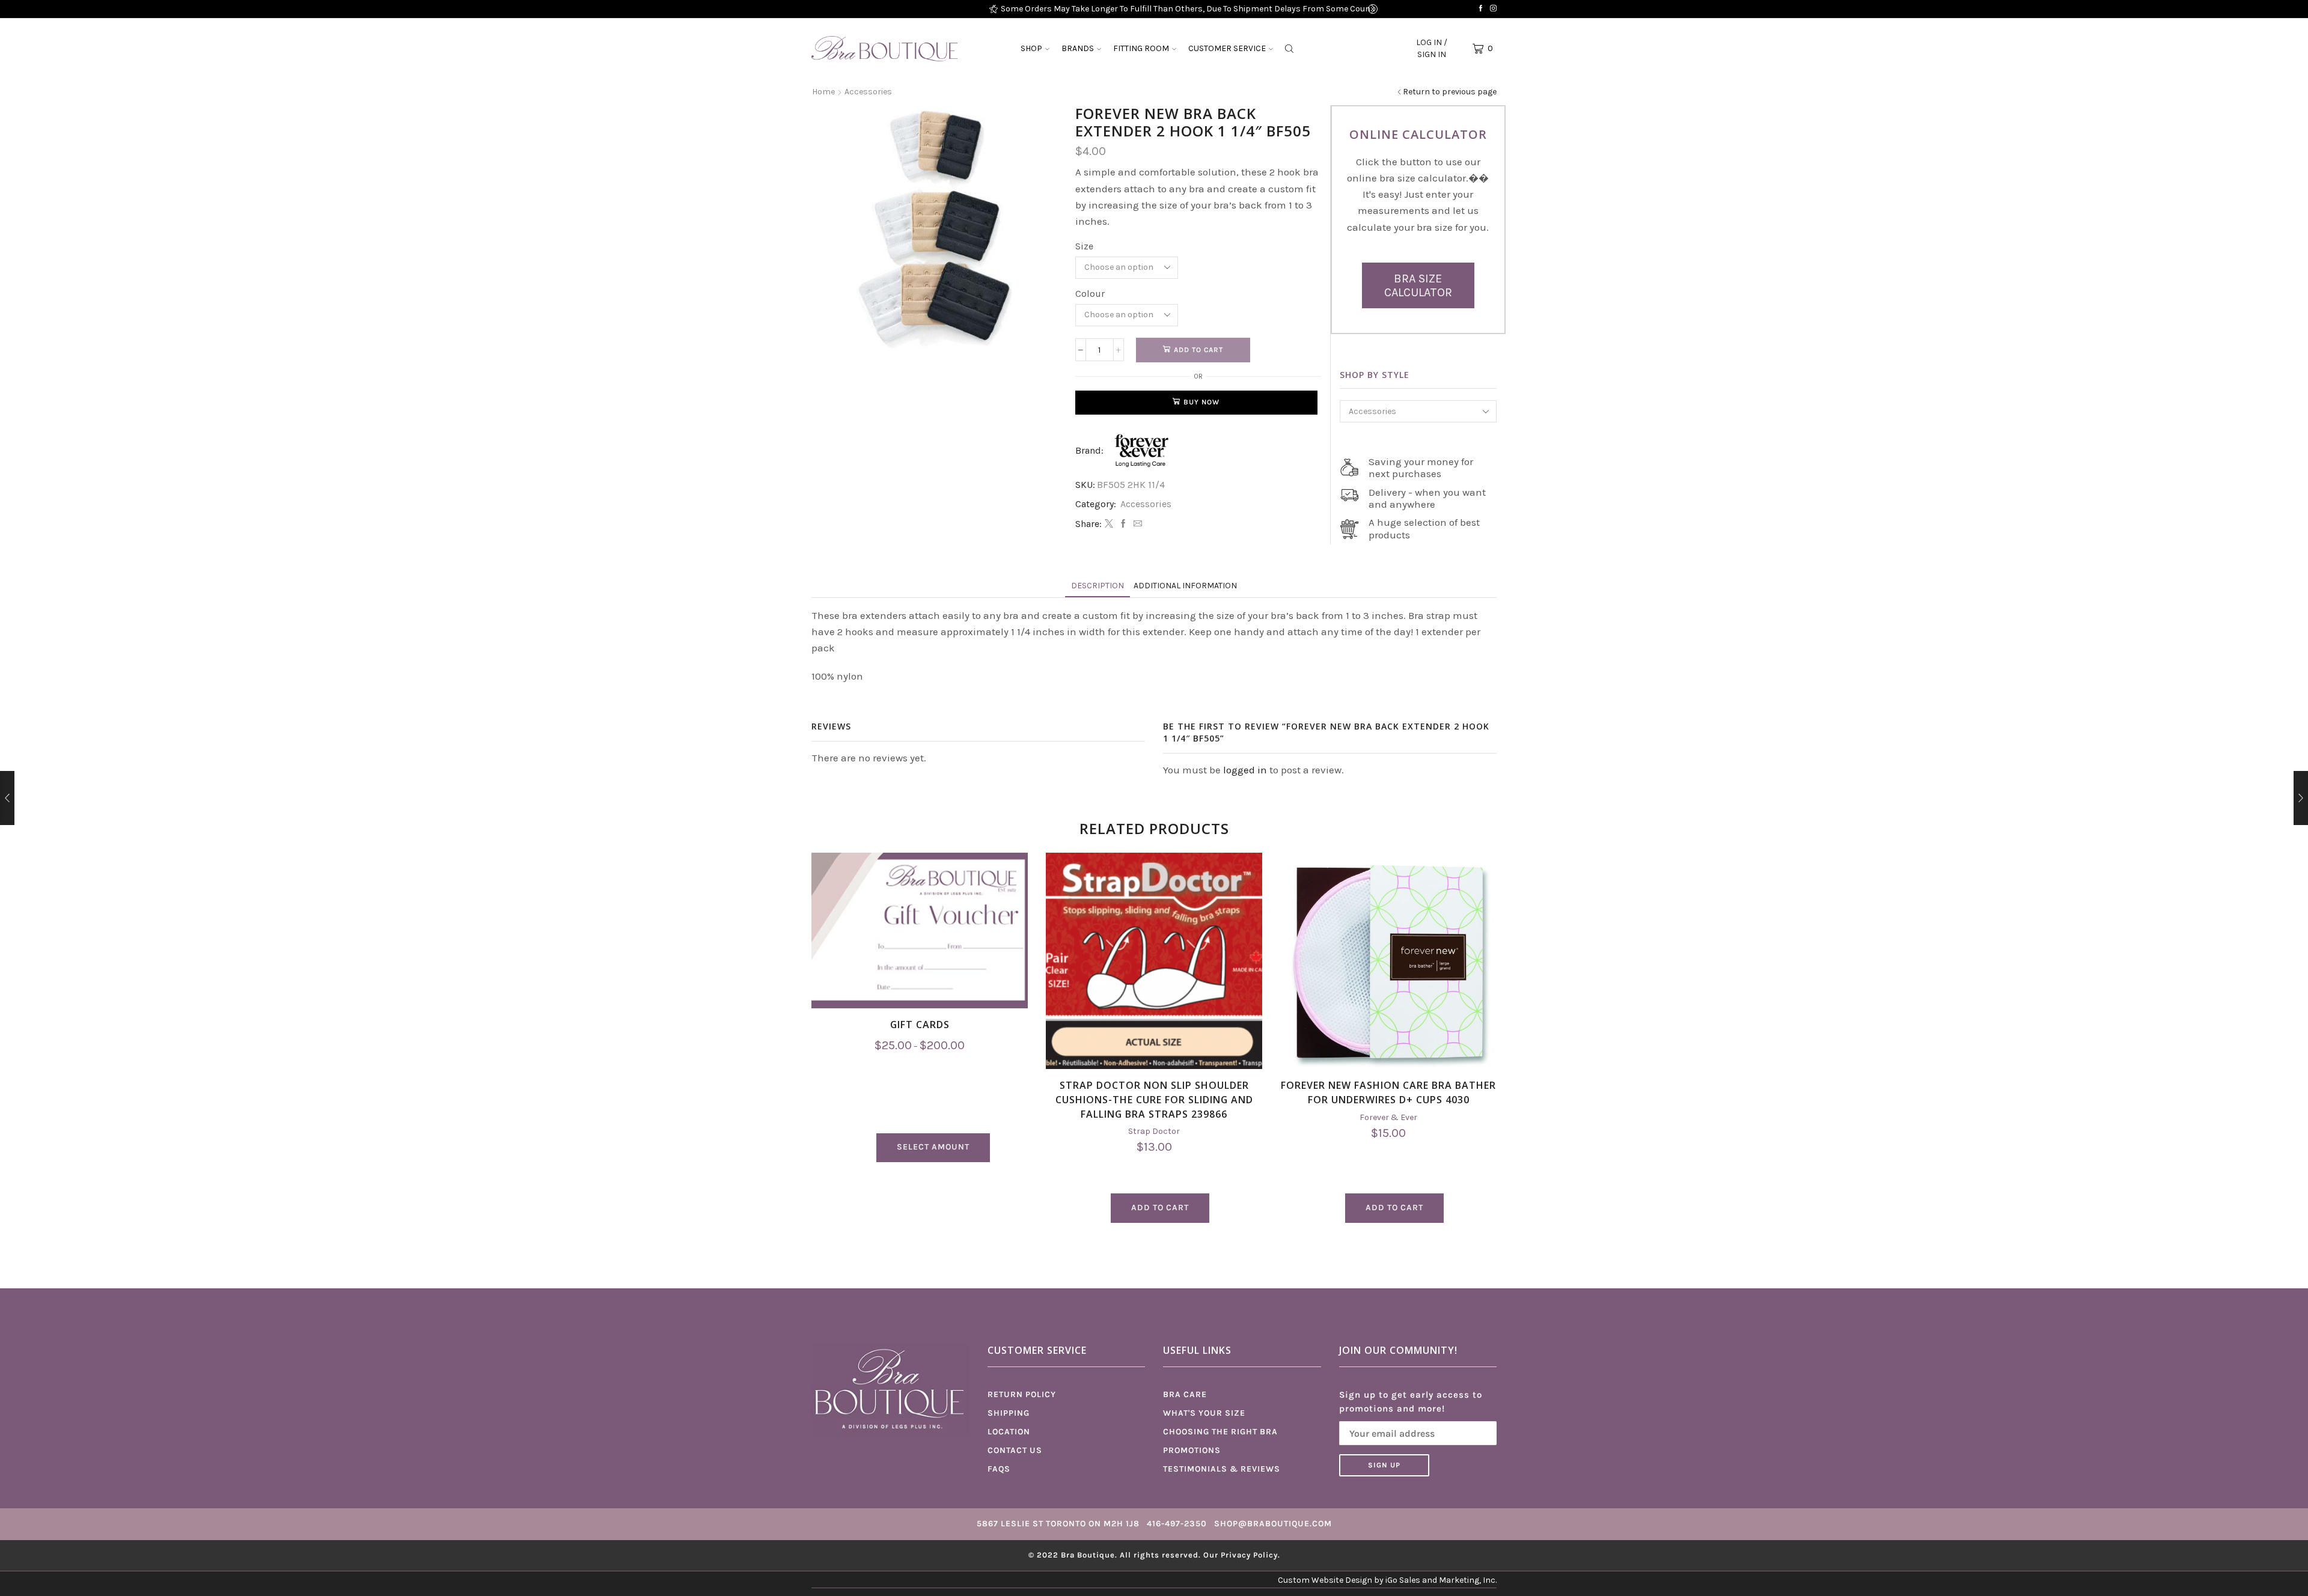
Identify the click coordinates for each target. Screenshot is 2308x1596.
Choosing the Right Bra (1220, 1432)
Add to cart (1198, 350)
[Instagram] (1493, 9)
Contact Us (1015, 1450)
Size (1084, 246)
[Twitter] (1109, 524)
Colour (1090, 294)
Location (1009, 1432)
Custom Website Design (1325, 1580)
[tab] (1098, 586)
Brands (1078, 48)
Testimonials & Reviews (1222, 1469)
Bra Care (1185, 1394)
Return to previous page (1450, 92)
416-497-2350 (1177, 1524)
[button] (994, 9)
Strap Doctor (1154, 1131)
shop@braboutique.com (1273, 1524)
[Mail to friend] (1136, 524)
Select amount (933, 1147)
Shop (1031, 48)
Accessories (868, 92)
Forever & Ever (1388, 1117)
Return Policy (1022, 1394)
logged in (1245, 770)
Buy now (1201, 402)
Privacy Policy (1249, 1555)
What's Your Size (1204, 1413)
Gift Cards (920, 1025)
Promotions (1192, 1450)
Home (823, 92)
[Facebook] (1481, 9)
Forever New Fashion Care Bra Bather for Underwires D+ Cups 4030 (1388, 1092)
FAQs (999, 1469)
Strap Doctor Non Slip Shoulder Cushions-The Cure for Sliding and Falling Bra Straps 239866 (1154, 1100)
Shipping (1009, 1413)
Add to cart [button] (1160, 1208)
